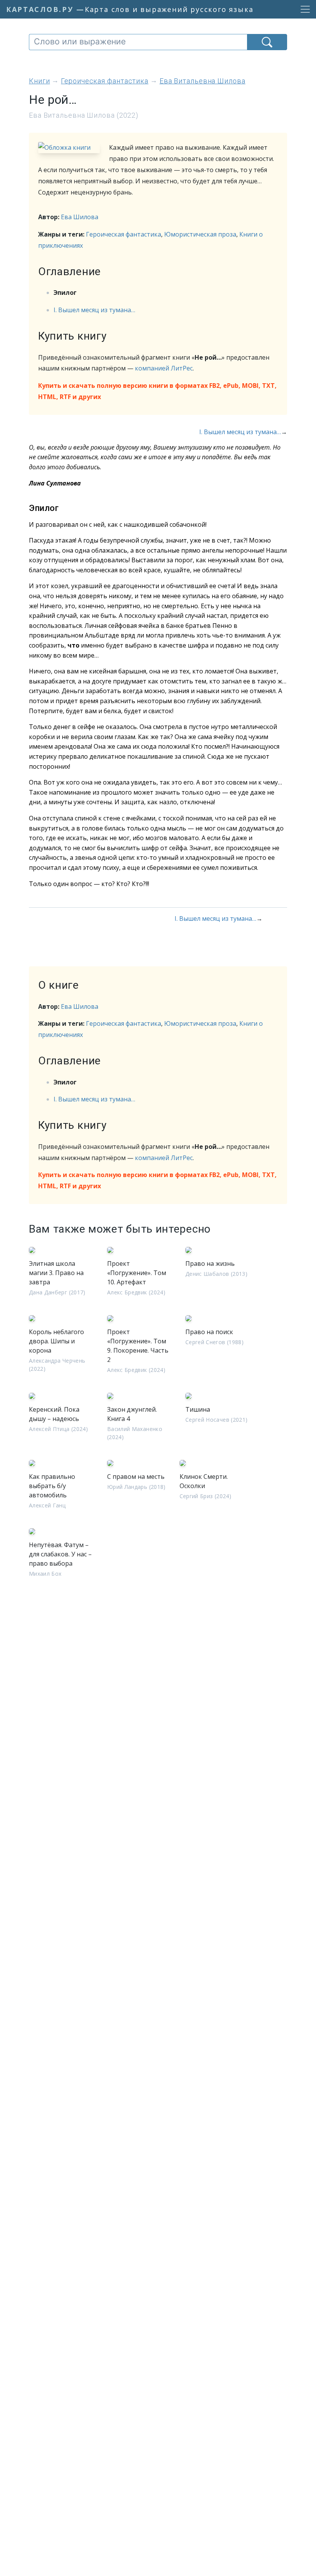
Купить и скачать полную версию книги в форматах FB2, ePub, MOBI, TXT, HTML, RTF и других (157, 391)
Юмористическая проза (200, 234)
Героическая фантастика (124, 234)
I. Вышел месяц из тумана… (94, 310)
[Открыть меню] (303, 9)
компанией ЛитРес (164, 368)
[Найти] (267, 42)
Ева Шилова (80, 217)
